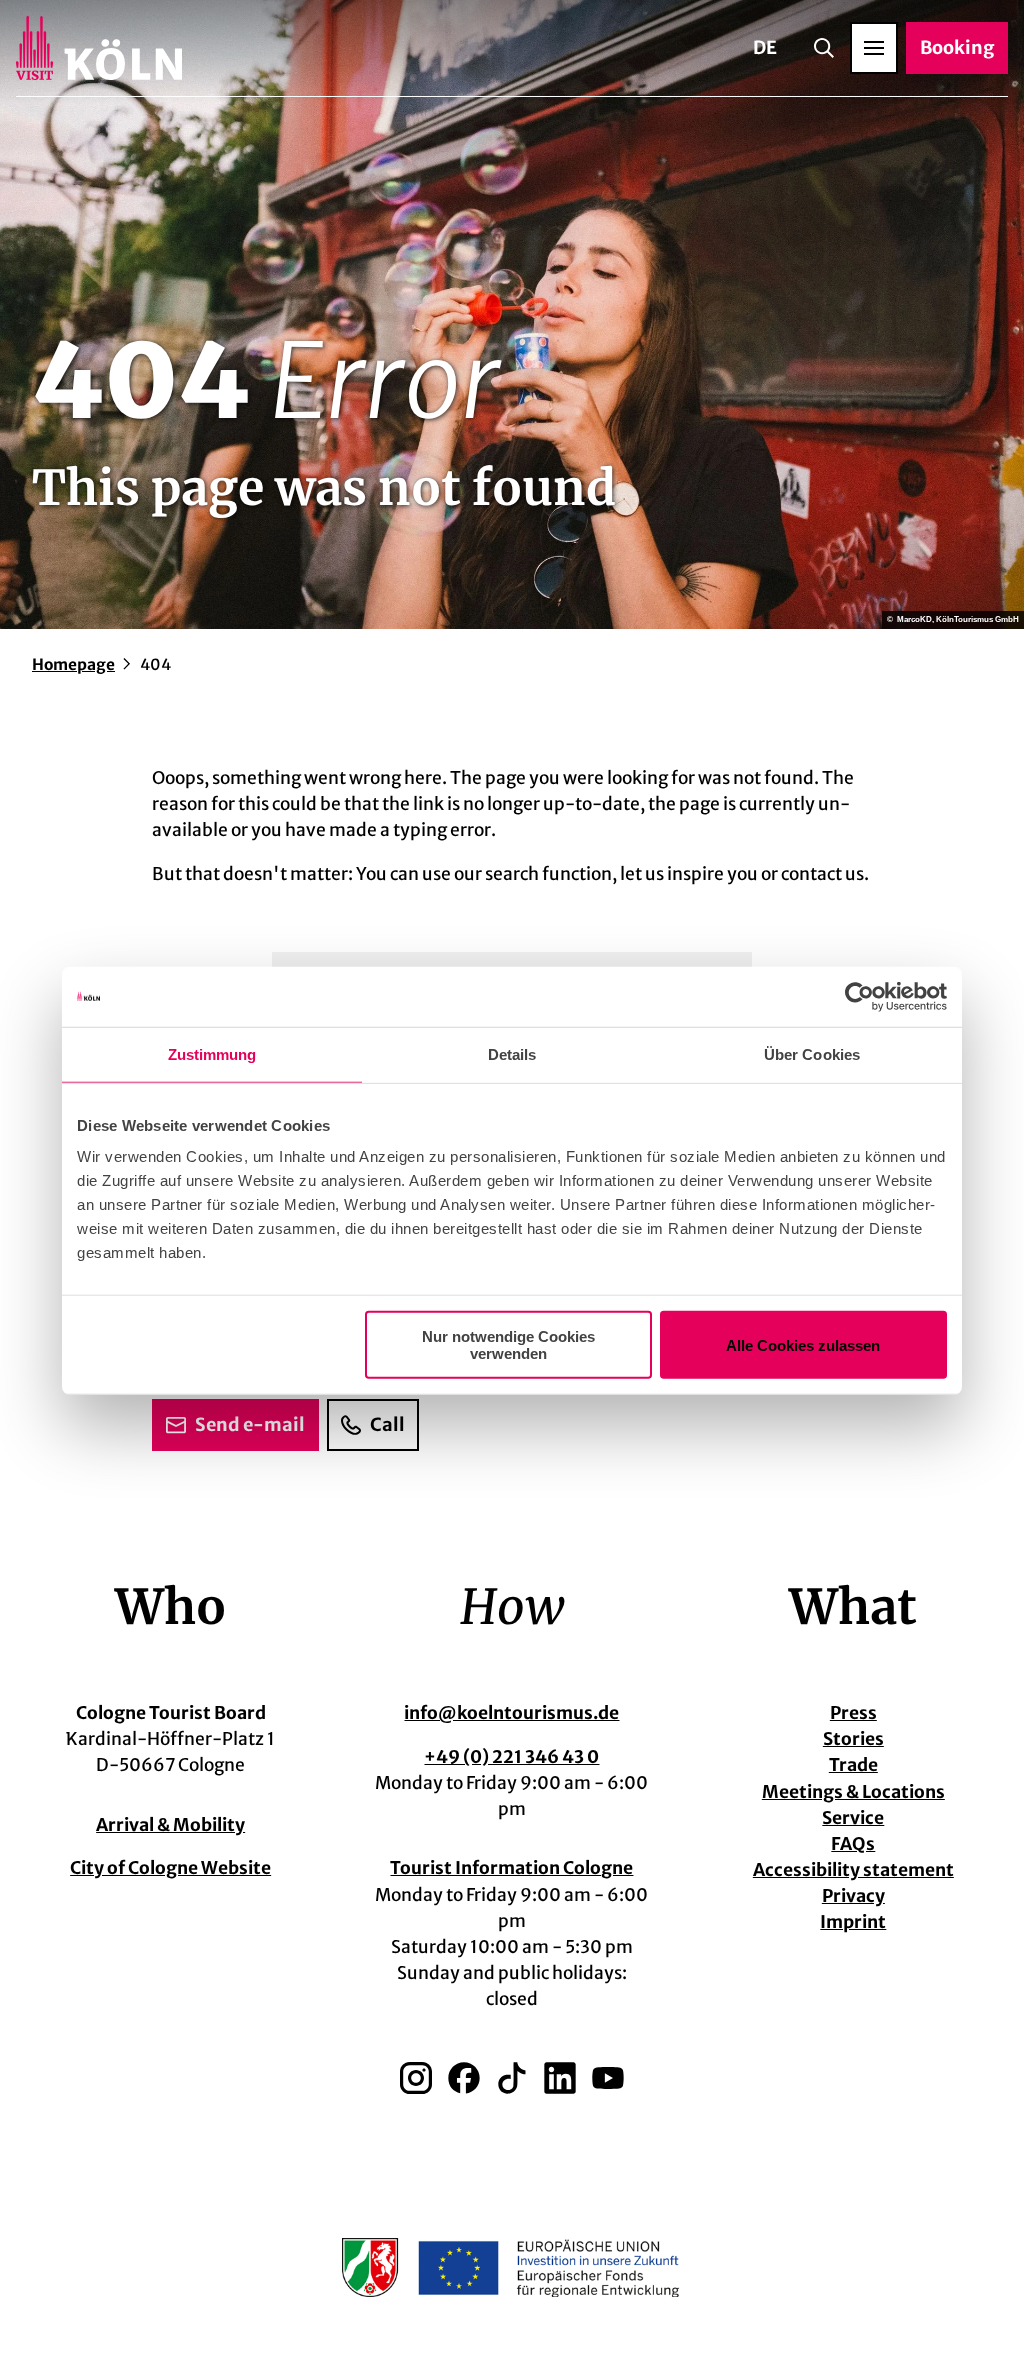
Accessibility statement (853, 1870)
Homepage (73, 664)
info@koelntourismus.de (511, 1713)
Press (853, 1713)
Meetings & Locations (853, 1792)
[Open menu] (874, 48)
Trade (853, 1765)
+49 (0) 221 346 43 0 (511, 1757)
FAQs (853, 1844)
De (765, 47)
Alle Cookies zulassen (803, 1344)
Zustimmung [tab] (212, 1053)
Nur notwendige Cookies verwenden (508, 1345)
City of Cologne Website (170, 1868)
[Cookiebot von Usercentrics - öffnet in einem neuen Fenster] (859, 996)
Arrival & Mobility (170, 1825)
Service (853, 1818)
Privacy (853, 1896)
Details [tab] (512, 1053)
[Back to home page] (99, 48)
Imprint (853, 1922)
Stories (853, 1739)
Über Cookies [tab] (812, 1053)
